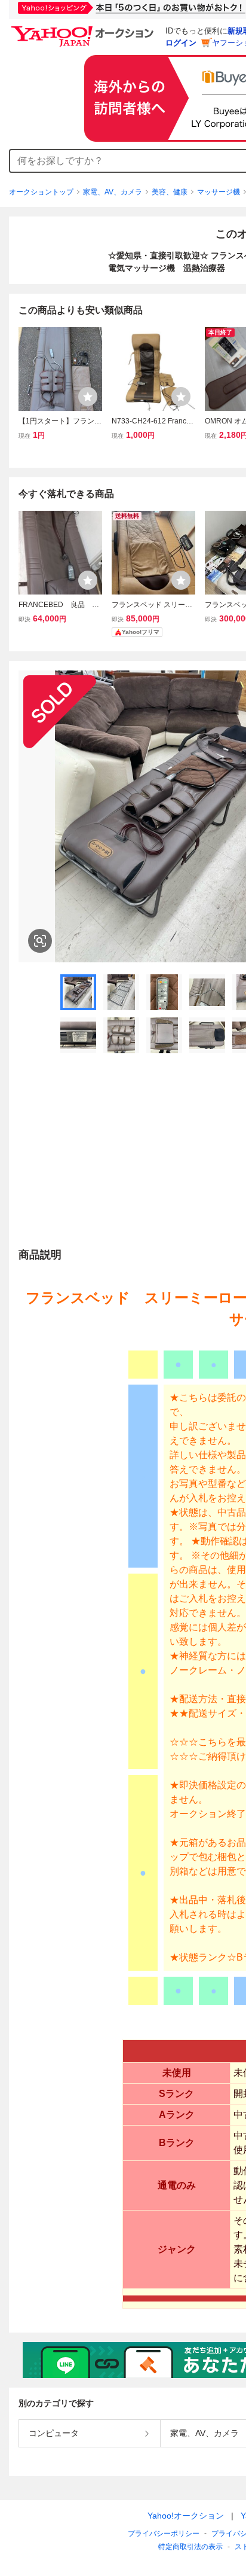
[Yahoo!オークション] (84, 29)
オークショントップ (41, 192)
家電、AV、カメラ (113, 192)
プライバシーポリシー (164, 2534)
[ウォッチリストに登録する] (88, 397)
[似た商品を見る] (40, 941)
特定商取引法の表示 (190, 2547)
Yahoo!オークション (186, 2516)
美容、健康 (170, 192)
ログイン (181, 43)
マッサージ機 (219, 192)
